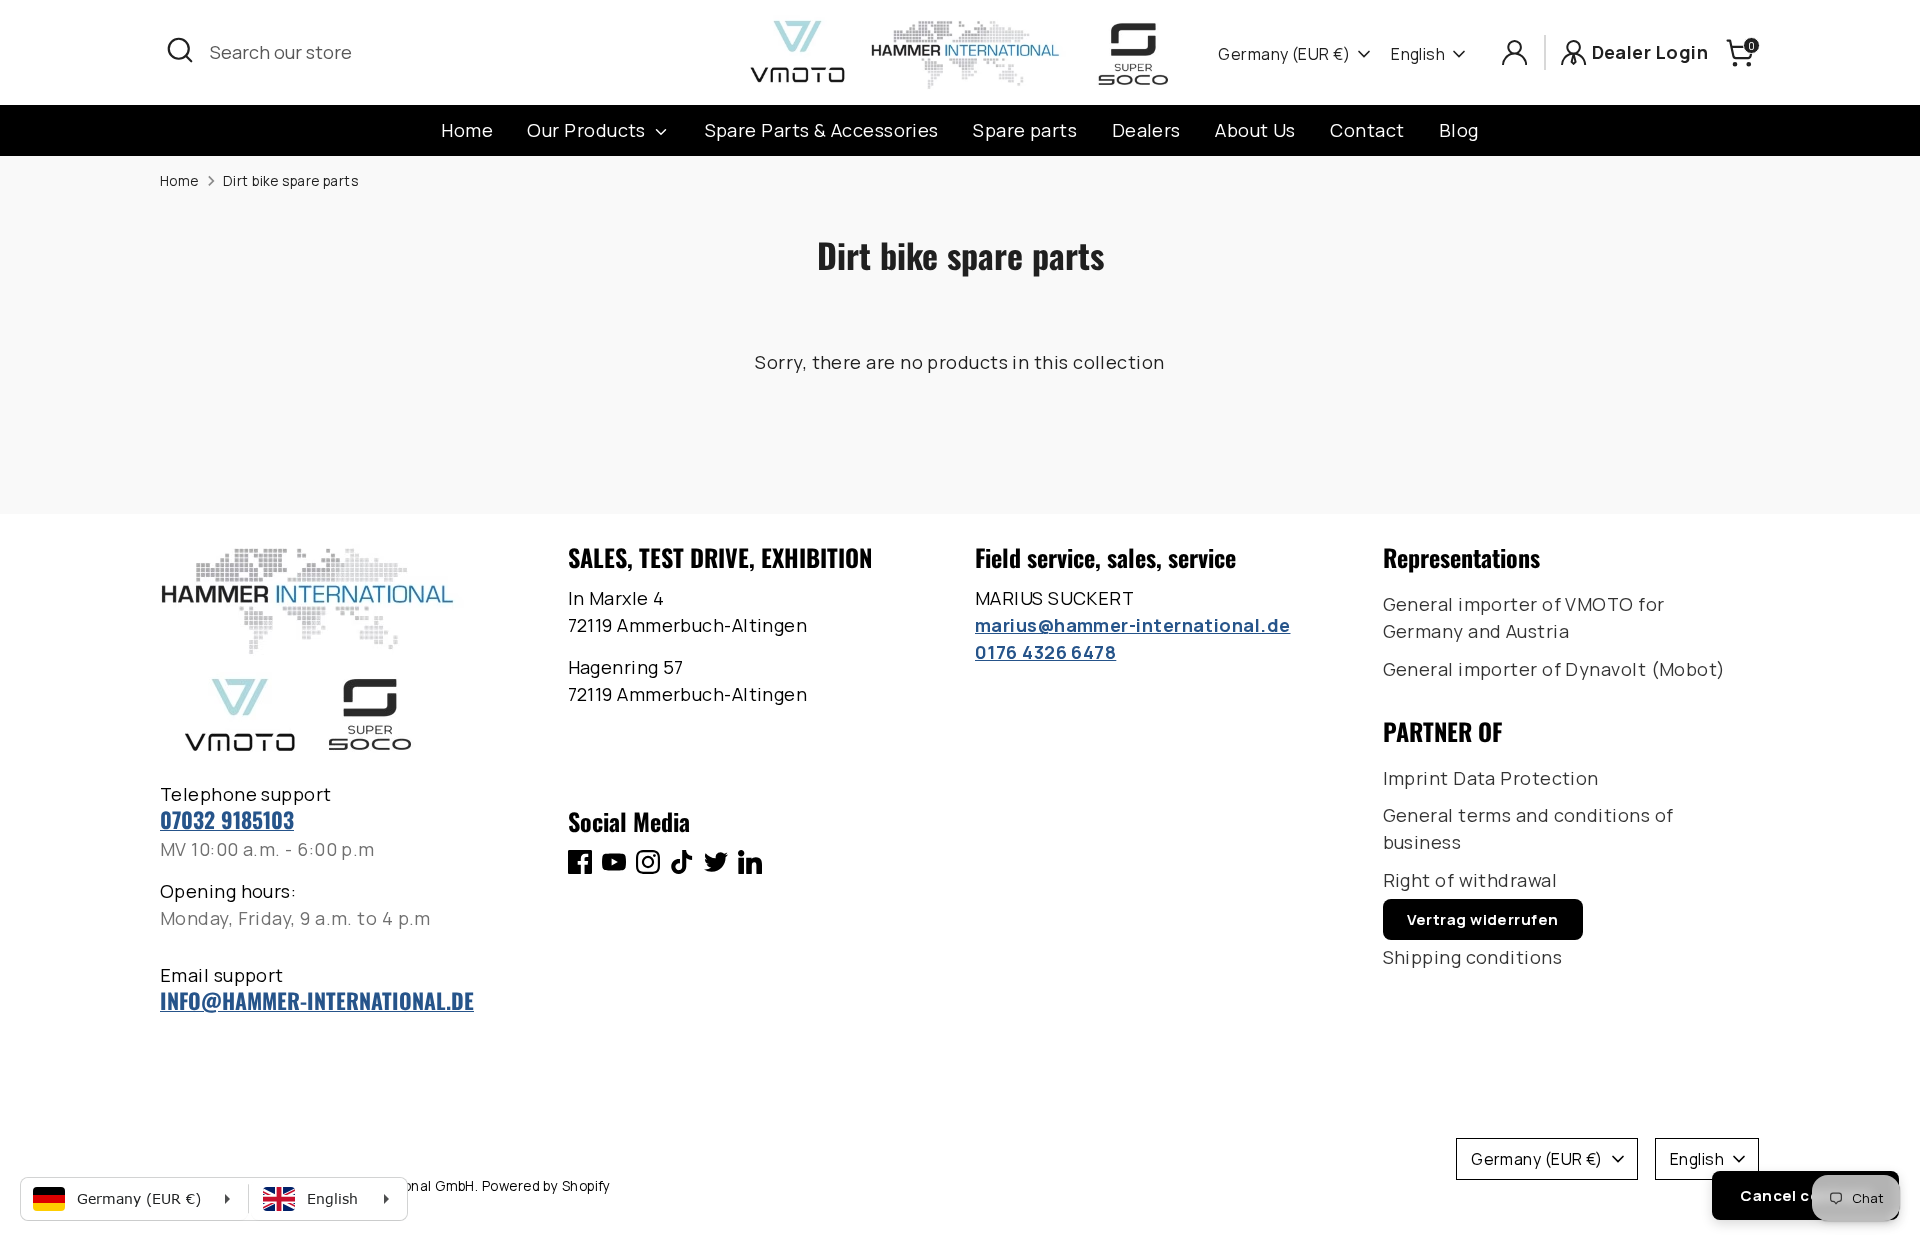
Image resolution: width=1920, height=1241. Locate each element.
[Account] (1514, 52)
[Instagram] (648, 862)
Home (467, 130)
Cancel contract (1805, 1195)
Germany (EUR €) (1284, 54)
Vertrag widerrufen (1483, 919)
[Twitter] (716, 862)
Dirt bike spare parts (290, 181)
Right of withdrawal (1470, 880)
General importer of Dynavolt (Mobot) (1554, 669)
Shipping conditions (1473, 957)
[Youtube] (614, 862)
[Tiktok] (682, 862)
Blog (1459, 130)
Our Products (588, 130)
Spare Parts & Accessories (822, 130)
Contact (1367, 130)
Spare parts (1025, 130)
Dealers (1146, 130)
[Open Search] (180, 50)
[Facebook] (580, 862)
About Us (1255, 130)
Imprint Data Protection (1491, 778)
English (1418, 54)
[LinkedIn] (750, 862)
